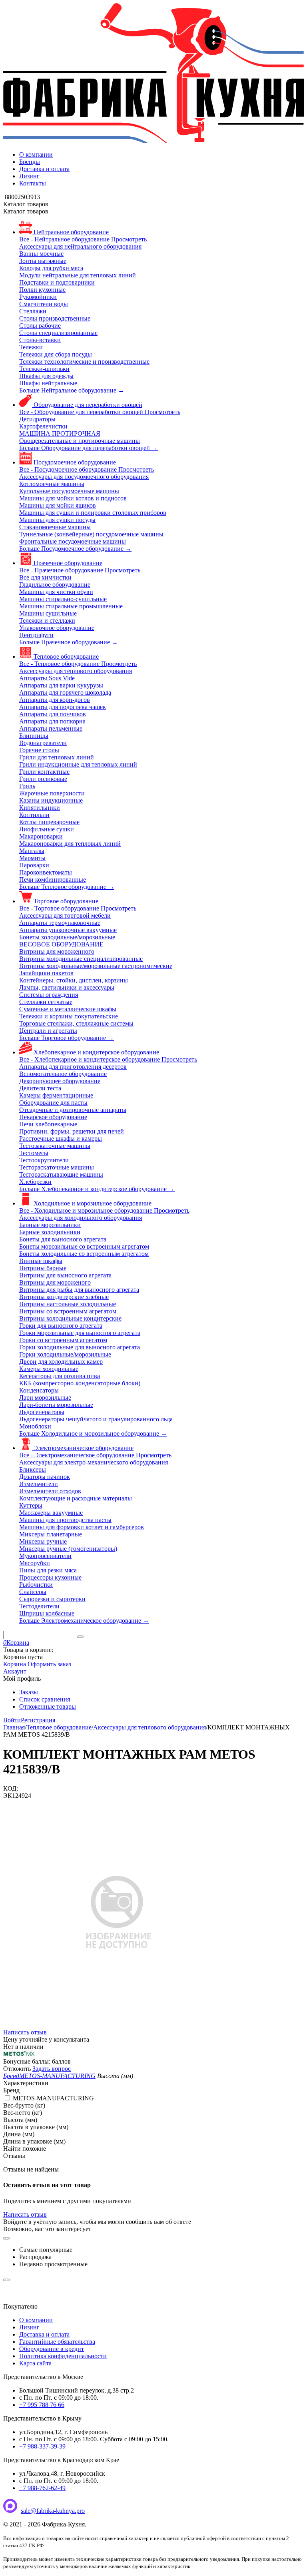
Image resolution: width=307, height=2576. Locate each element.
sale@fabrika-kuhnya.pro (53, 2511)
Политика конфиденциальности (63, 2356)
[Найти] (80, 1637)
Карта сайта (35, 2363)
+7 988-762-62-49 (42, 2488)
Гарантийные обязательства (57, 2342)
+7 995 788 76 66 (42, 2405)
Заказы (29, 1692)
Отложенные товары (48, 1706)
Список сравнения (45, 1699)
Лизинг (29, 176)
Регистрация (38, 1720)
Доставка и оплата (44, 169)
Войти (12, 1720)
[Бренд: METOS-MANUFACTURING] (19, 2054)
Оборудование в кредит (52, 2349)
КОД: (11, 1788)
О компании (36, 154)
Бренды (30, 162)
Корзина (15, 1664)
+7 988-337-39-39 (42, 2446)
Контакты (33, 183)
